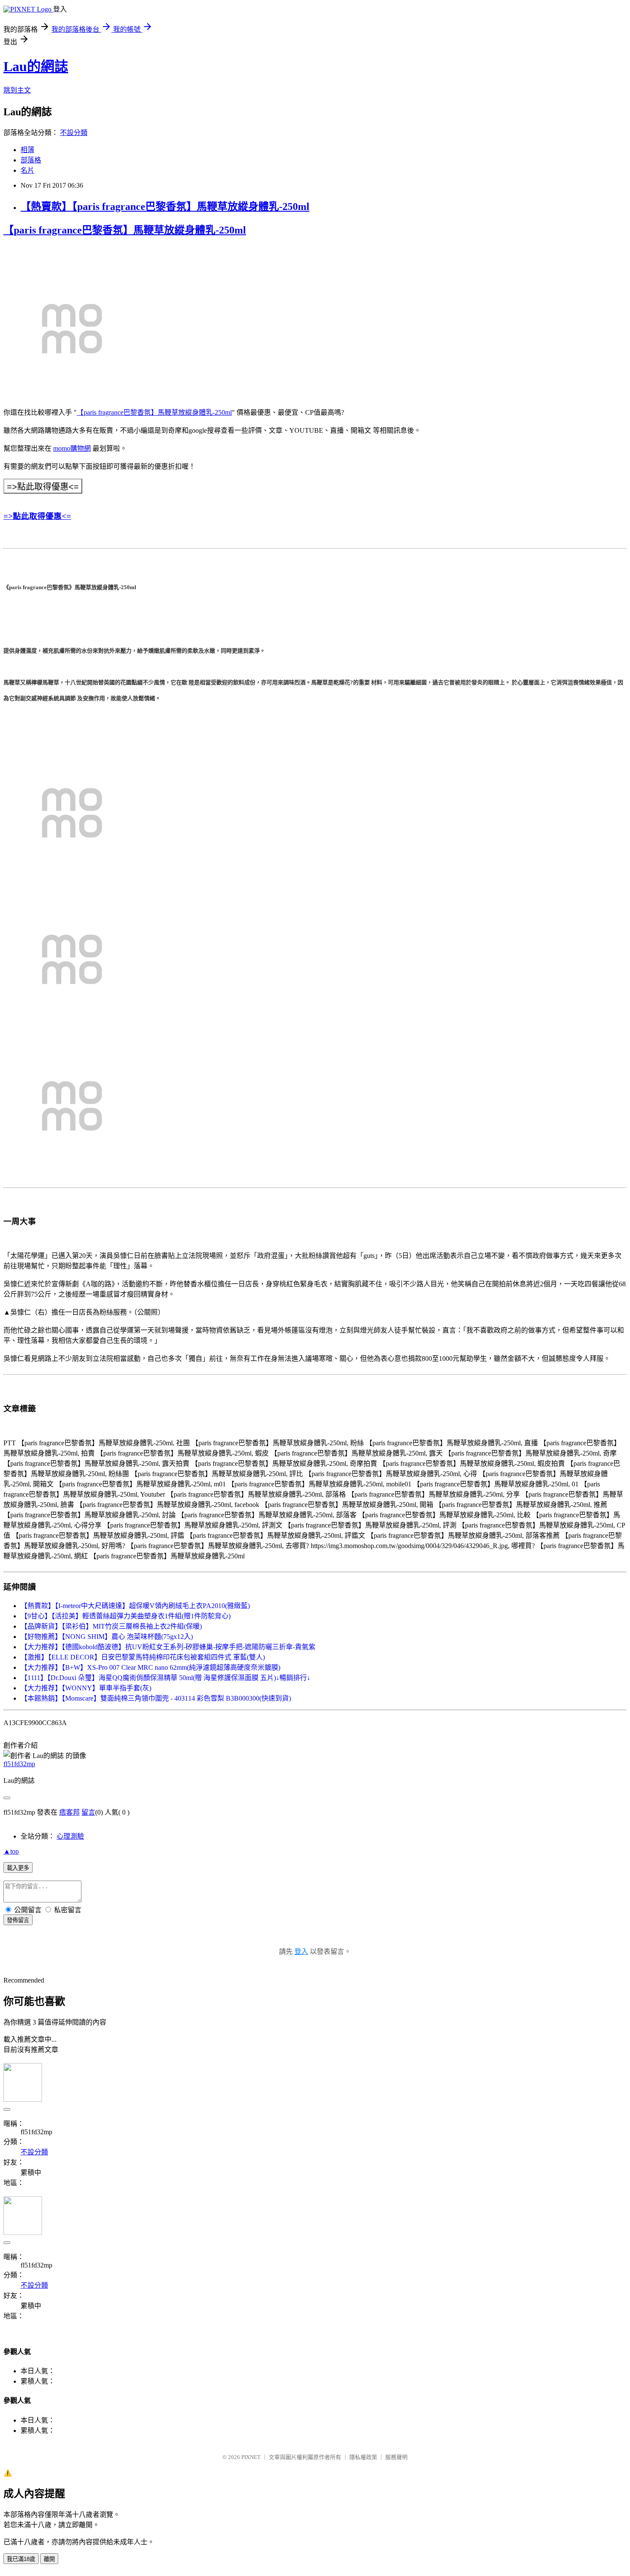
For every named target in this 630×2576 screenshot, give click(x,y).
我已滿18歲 (21, 2559)
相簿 (27, 150)
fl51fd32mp (19, 1764)
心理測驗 (70, 1836)
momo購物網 (72, 448)
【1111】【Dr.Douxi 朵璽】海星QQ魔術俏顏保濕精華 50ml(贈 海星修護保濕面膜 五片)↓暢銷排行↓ (165, 1678)
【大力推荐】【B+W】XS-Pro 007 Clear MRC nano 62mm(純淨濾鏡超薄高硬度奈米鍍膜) (150, 1667)
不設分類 (74, 133)
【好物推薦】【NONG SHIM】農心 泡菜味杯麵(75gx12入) (107, 1637)
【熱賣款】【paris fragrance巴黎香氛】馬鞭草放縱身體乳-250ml (165, 207)
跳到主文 (17, 90)
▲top (11, 1851)
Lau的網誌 (36, 66)
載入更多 (18, 1868)
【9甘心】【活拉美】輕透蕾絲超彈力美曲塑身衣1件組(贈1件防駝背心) (126, 1616)
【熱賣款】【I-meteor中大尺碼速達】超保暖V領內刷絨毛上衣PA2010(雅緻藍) (135, 1606)
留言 (88, 1812)
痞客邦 (69, 1812)
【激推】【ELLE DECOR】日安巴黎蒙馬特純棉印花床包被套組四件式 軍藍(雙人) (143, 1657)
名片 (27, 170)
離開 (49, 2559)
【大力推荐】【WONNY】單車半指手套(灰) (86, 1688)
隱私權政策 (363, 2457)
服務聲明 (396, 2457)
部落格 (31, 160)
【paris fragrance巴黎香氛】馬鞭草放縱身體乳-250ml (125, 230)
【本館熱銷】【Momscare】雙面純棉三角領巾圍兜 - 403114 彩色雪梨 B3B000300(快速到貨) (156, 1698)
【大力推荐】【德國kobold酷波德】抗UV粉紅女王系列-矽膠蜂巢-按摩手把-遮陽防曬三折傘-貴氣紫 (168, 1647)
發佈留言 (18, 1920)
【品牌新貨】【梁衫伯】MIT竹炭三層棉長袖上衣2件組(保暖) (111, 1626)
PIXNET (251, 2457)
